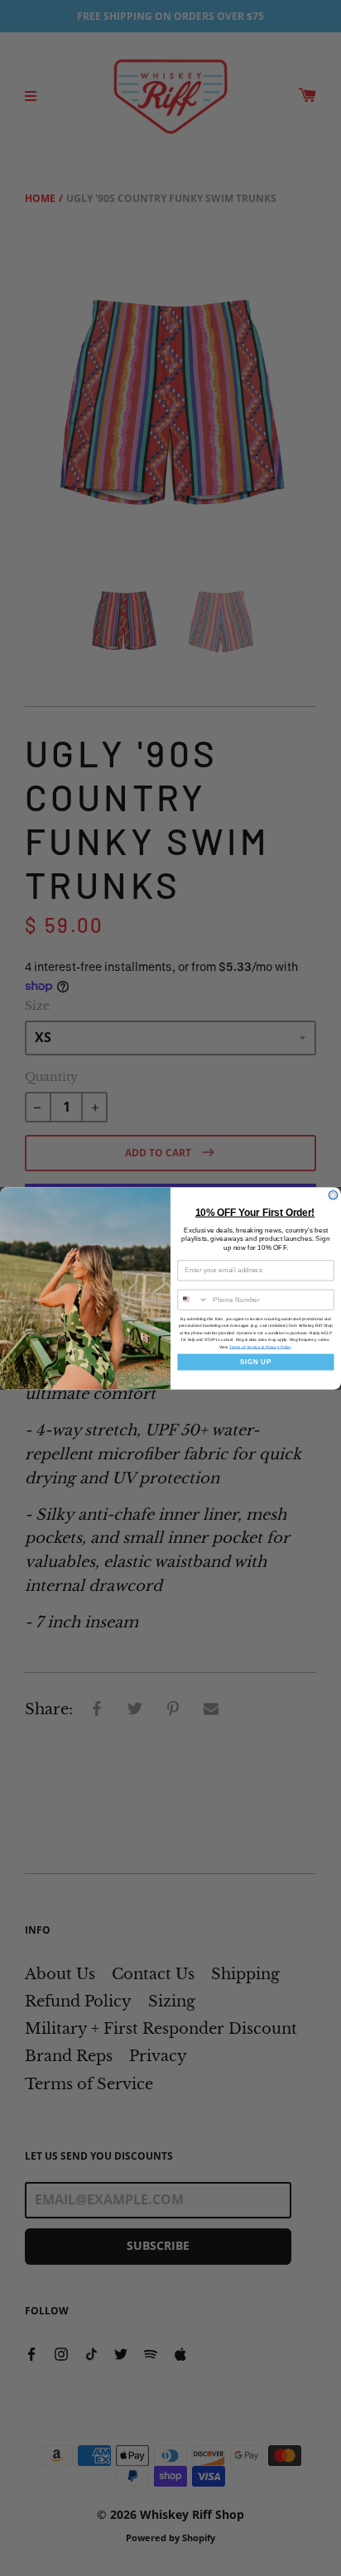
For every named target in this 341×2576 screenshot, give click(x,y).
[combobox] (193, 1300)
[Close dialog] (333, 1195)
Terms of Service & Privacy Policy (260, 1346)
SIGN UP (256, 1361)
